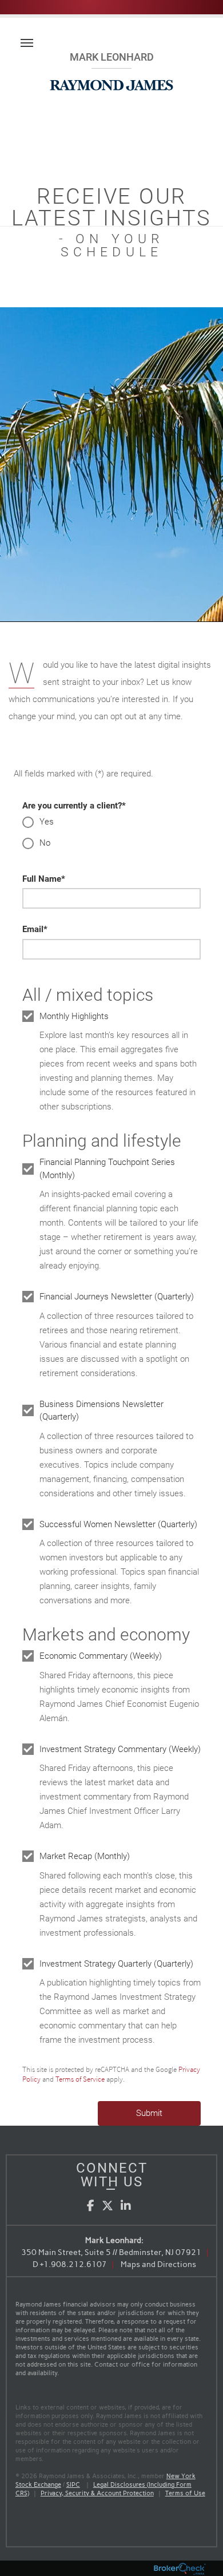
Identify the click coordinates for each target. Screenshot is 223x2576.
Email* (35, 929)
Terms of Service (80, 2079)
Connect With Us (112, 2175)
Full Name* (44, 879)
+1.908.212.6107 (73, 2264)
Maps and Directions (158, 2264)
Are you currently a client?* (74, 806)
